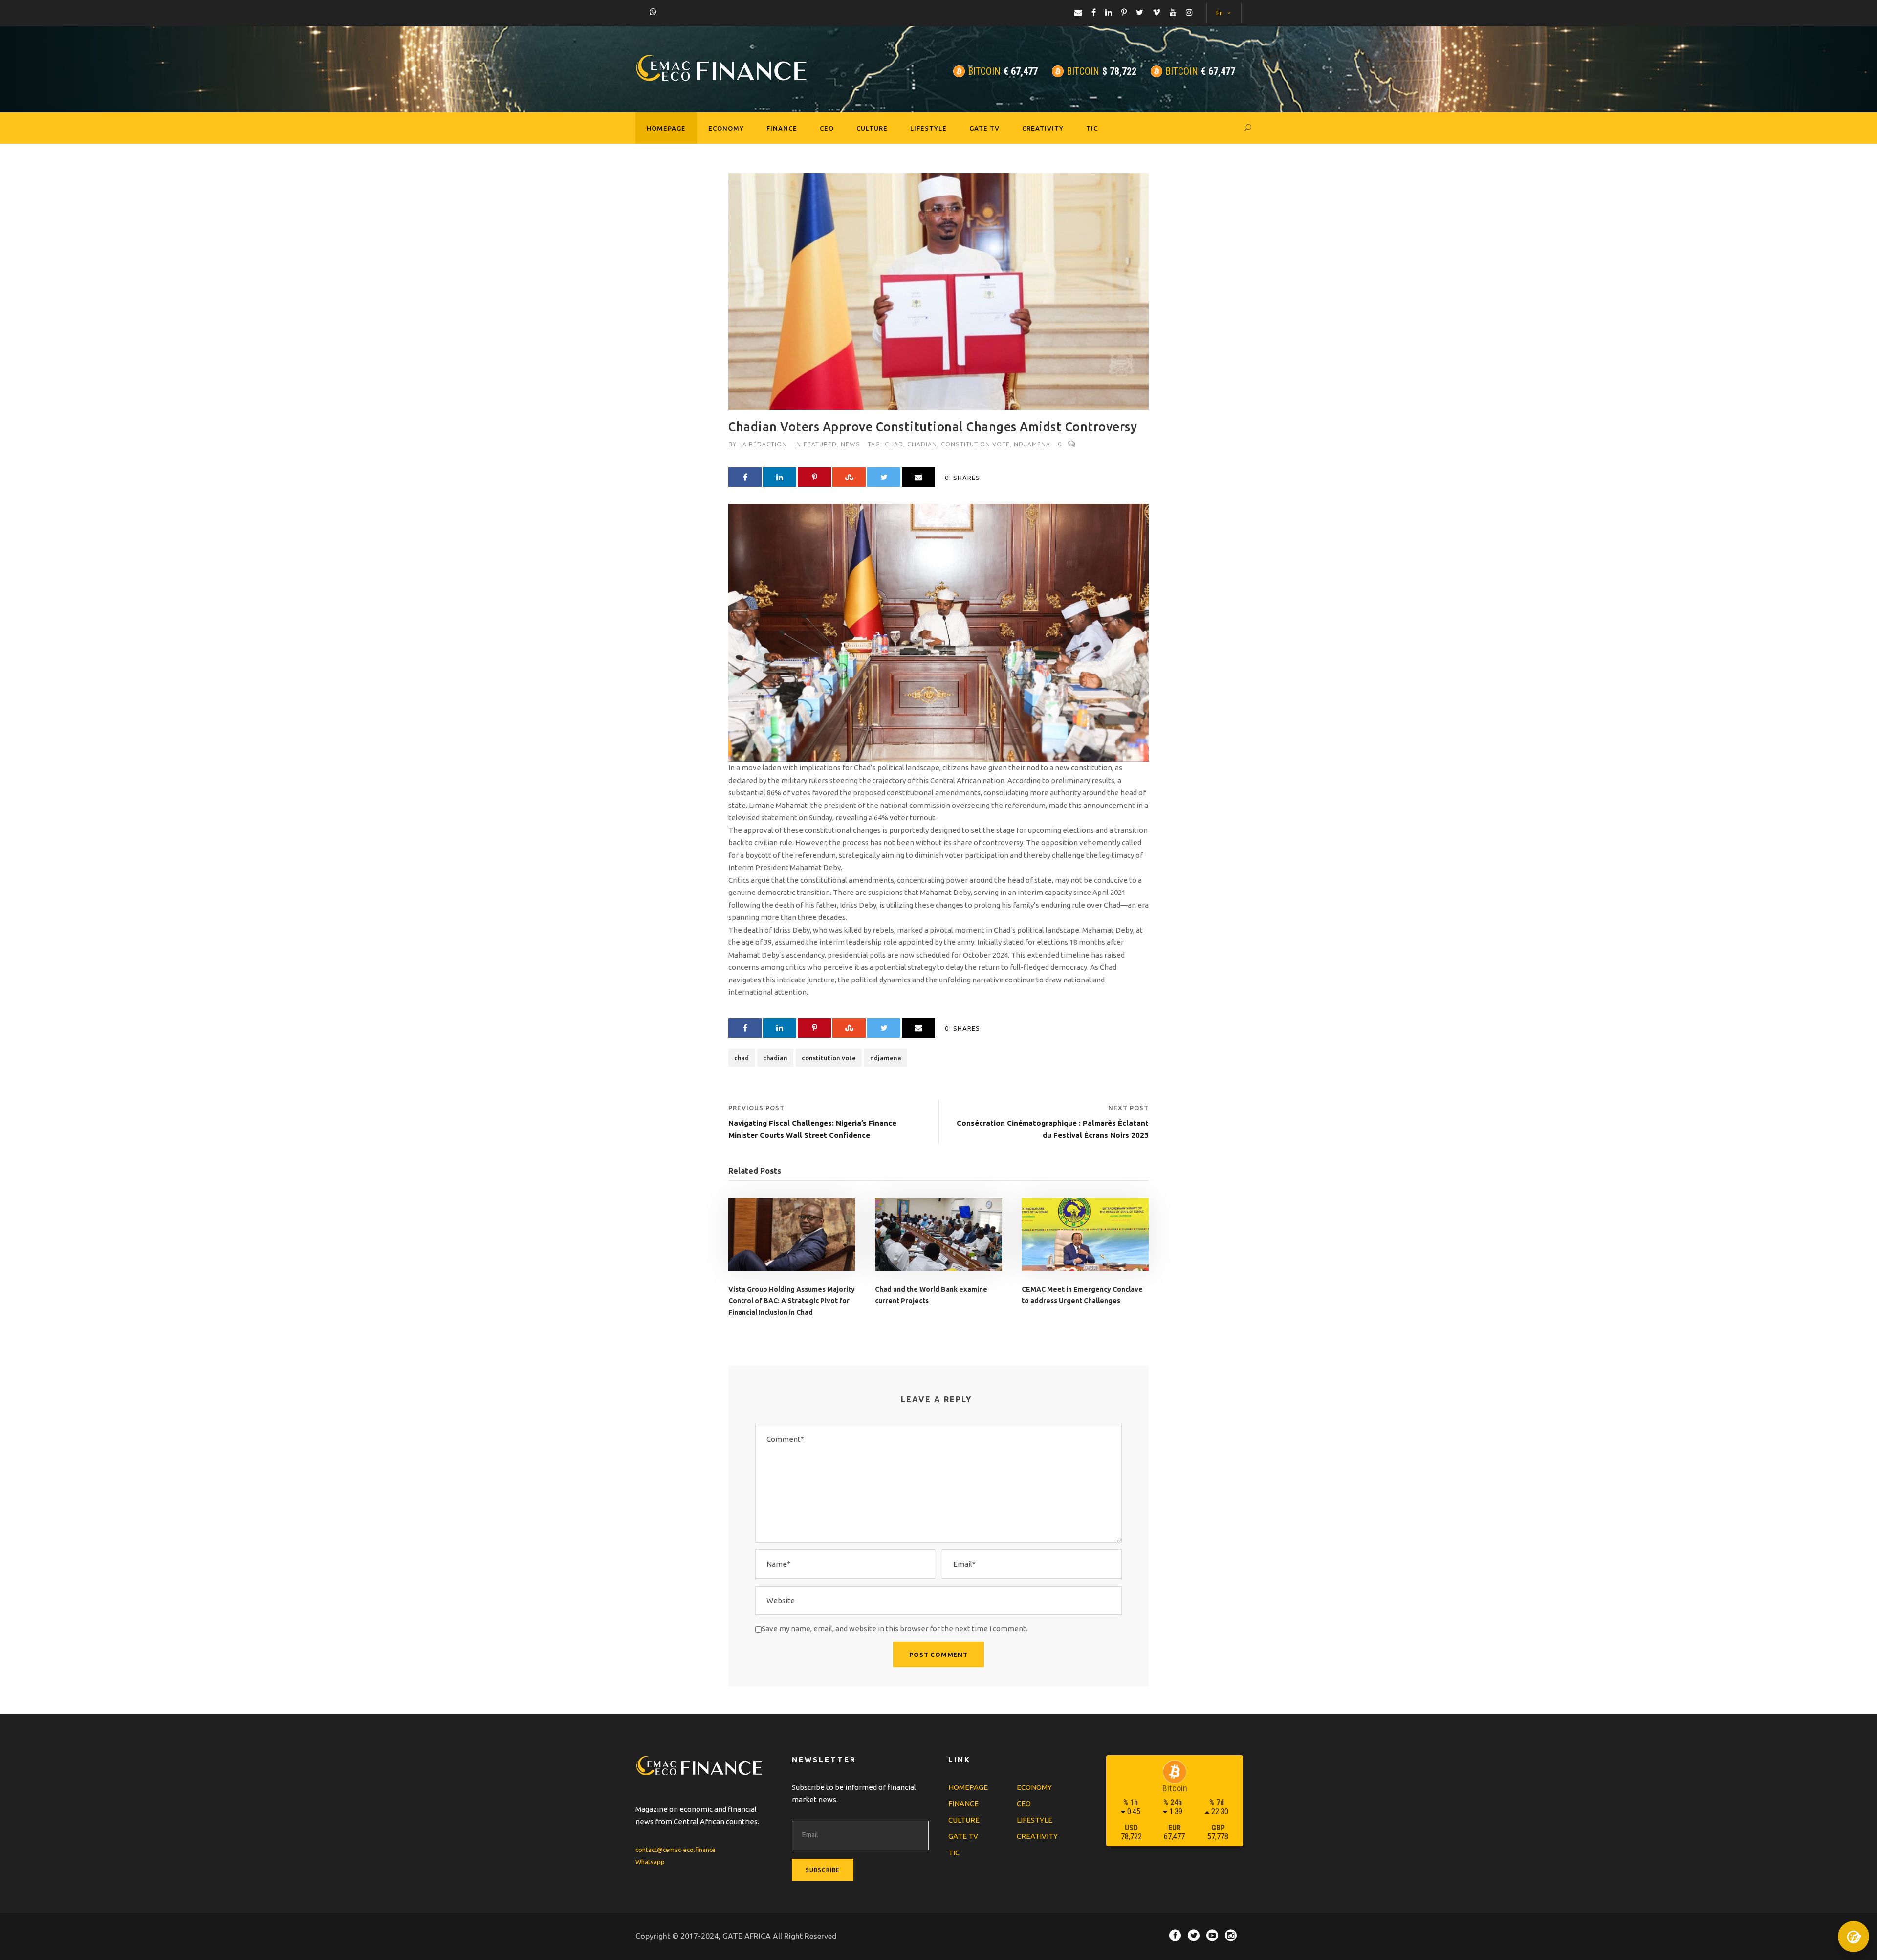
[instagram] (1189, 12)
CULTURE (872, 128)
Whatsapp (650, 1862)
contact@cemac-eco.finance (676, 1850)
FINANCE (782, 128)
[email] (1078, 12)
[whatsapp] (653, 12)
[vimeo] (1157, 12)
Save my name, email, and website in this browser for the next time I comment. (895, 1628)
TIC (1092, 128)
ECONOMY (726, 128)
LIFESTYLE (928, 128)
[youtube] (1173, 12)
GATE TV (984, 128)
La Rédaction (763, 444)
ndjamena (1032, 444)
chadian (922, 444)
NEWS (851, 444)
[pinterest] (1124, 12)
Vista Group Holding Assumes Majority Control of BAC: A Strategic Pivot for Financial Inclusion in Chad (792, 1301)
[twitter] (1140, 12)
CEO (827, 128)
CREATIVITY (1043, 128)
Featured (820, 444)
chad (894, 444)
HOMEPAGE (666, 128)
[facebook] (1094, 12)
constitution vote (975, 444)
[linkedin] (1109, 12)
